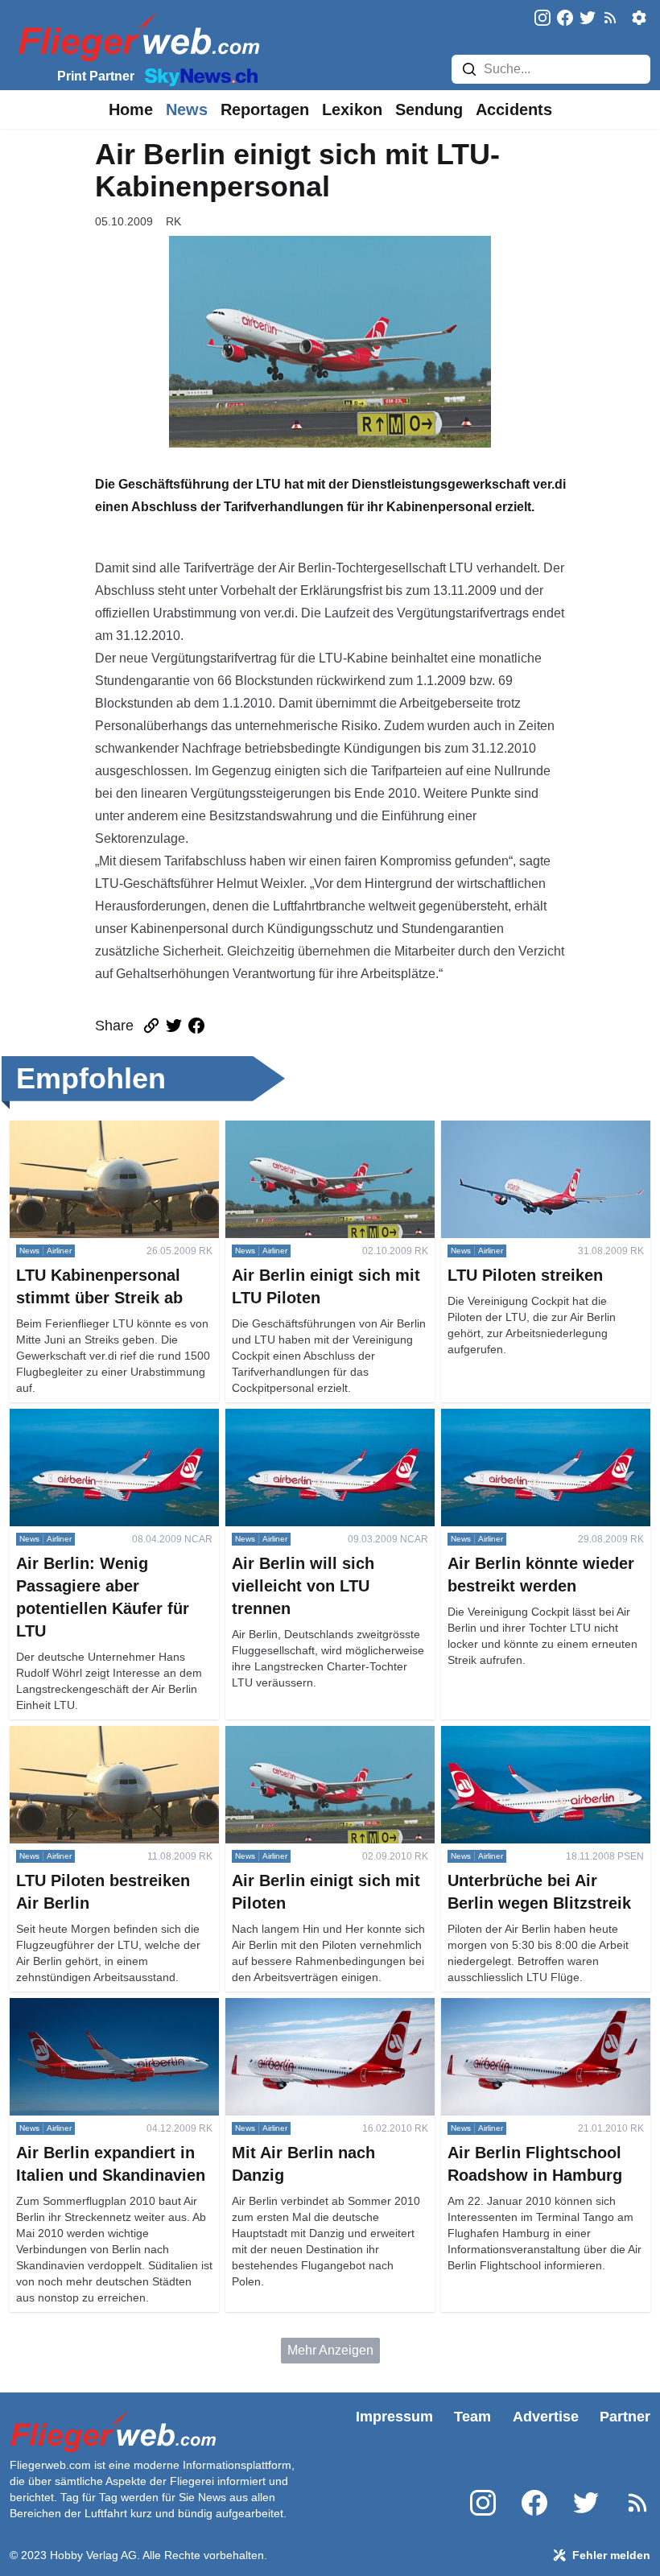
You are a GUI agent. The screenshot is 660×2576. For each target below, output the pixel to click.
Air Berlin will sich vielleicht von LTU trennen (329, 1428)
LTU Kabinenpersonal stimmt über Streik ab (107, 1139)
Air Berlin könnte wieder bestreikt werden (535, 1428)
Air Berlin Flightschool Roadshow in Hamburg (544, 2017)
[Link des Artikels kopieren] (151, 1026)
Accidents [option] (514, 109)
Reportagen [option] (265, 109)
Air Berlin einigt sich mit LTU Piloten (328, 1130)
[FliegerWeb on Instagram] (542, 19)
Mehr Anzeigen (330, 2350)
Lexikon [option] (352, 109)
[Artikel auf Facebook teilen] (196, 1026)
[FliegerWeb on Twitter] (588, 19)
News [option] (187, 109)
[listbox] (131, 109)
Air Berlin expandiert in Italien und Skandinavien (106, 2017)
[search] (469, 69)
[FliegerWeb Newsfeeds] (610, 18)
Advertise (546, 2417)
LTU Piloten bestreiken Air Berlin (103, 1735)
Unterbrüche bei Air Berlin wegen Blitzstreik (536, 1745)
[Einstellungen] (639, 18)
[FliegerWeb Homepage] (136, 37)
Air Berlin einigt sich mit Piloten (314, 1735)
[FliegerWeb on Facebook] (565, 19)
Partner (625, 2417)
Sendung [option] (429, 109)
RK (173, 221)
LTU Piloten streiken (499, 1130)
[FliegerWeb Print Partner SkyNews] (198, 76)
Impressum (394, 2417)
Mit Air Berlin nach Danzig (299, 2007)
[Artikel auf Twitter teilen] (174, 1026)
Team (472, 2417)
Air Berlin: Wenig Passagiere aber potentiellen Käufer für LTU (107, 1428)
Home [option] (131, 109)
